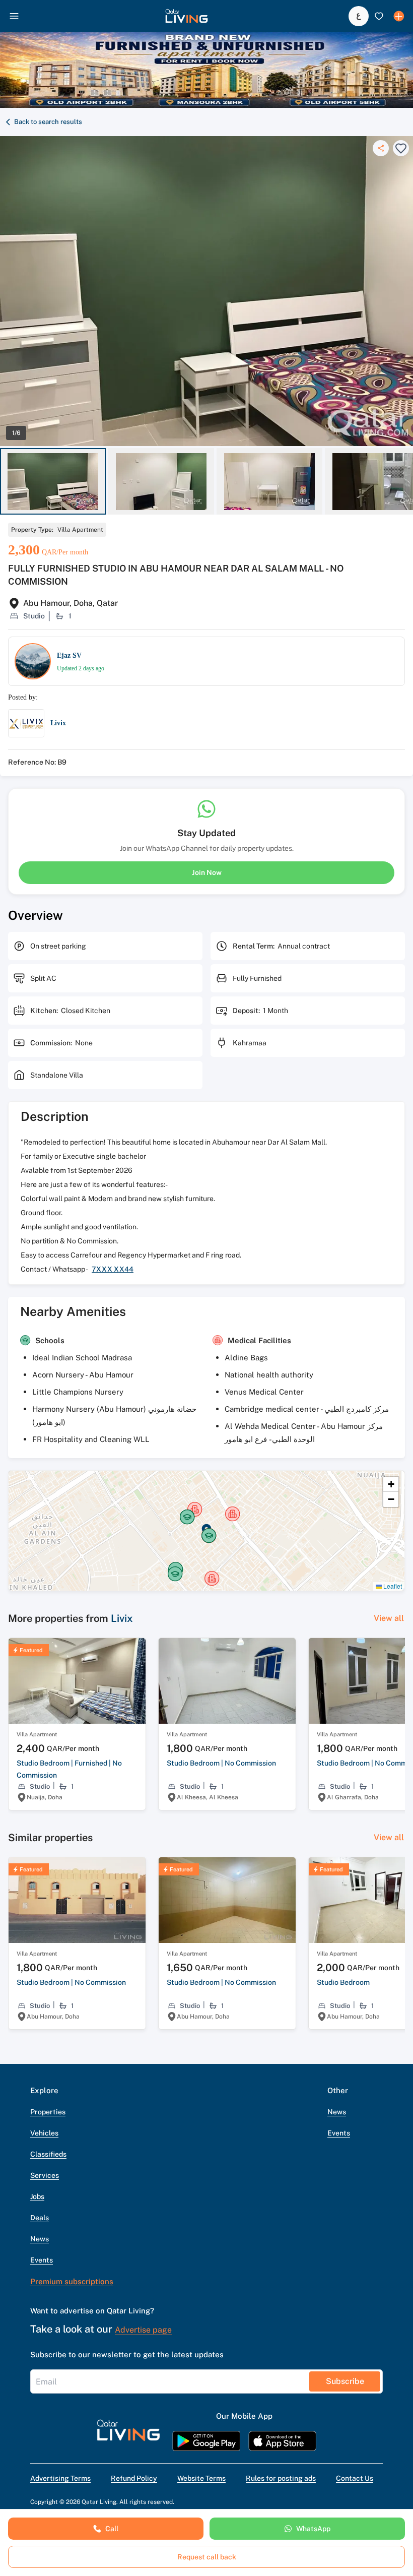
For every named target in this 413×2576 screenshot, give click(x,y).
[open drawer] (14, 16)
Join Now (207, 872)
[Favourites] (379, 16)
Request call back (207, 2557)
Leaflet (392, 1586)
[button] (187, 16)
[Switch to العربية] (359, 16)
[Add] (399, 16)
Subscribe (345, 2381)
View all (389, 1618)
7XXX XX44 (113, 1269)
